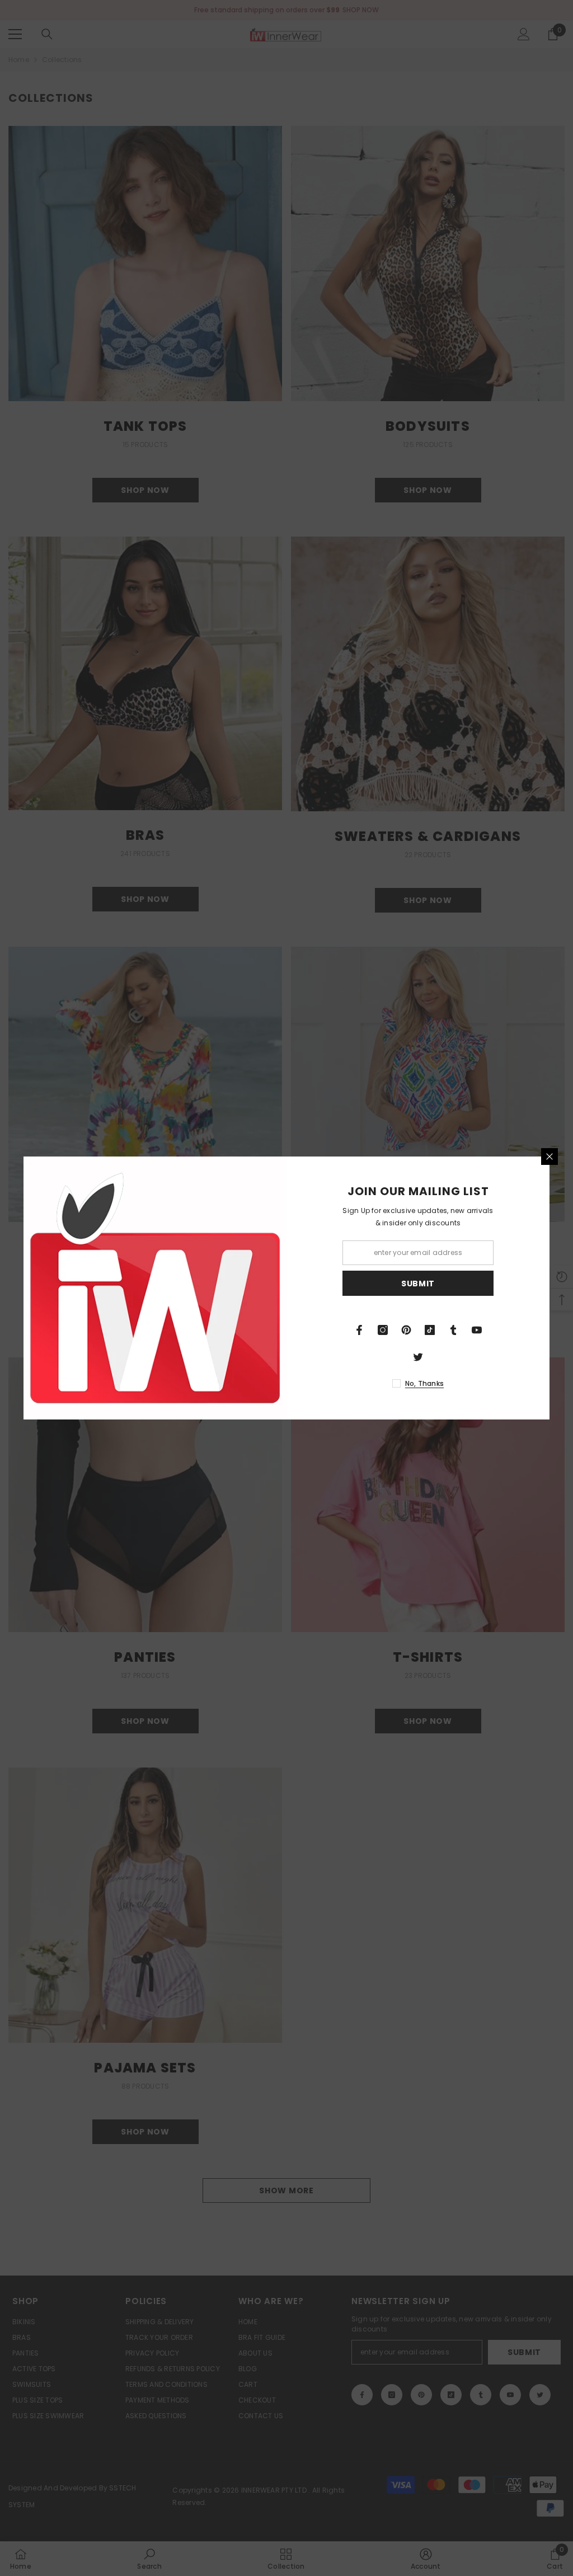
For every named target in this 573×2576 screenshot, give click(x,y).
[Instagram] (383, 1330)
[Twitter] (418, 1357)
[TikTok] (430, 1330)
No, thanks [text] (424, 1383)
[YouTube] (477, 1330)
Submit (418, 1284)
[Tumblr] (453, 1330)
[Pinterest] (406, 1330)
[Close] (549, 1157)
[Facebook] (359, 1330)
